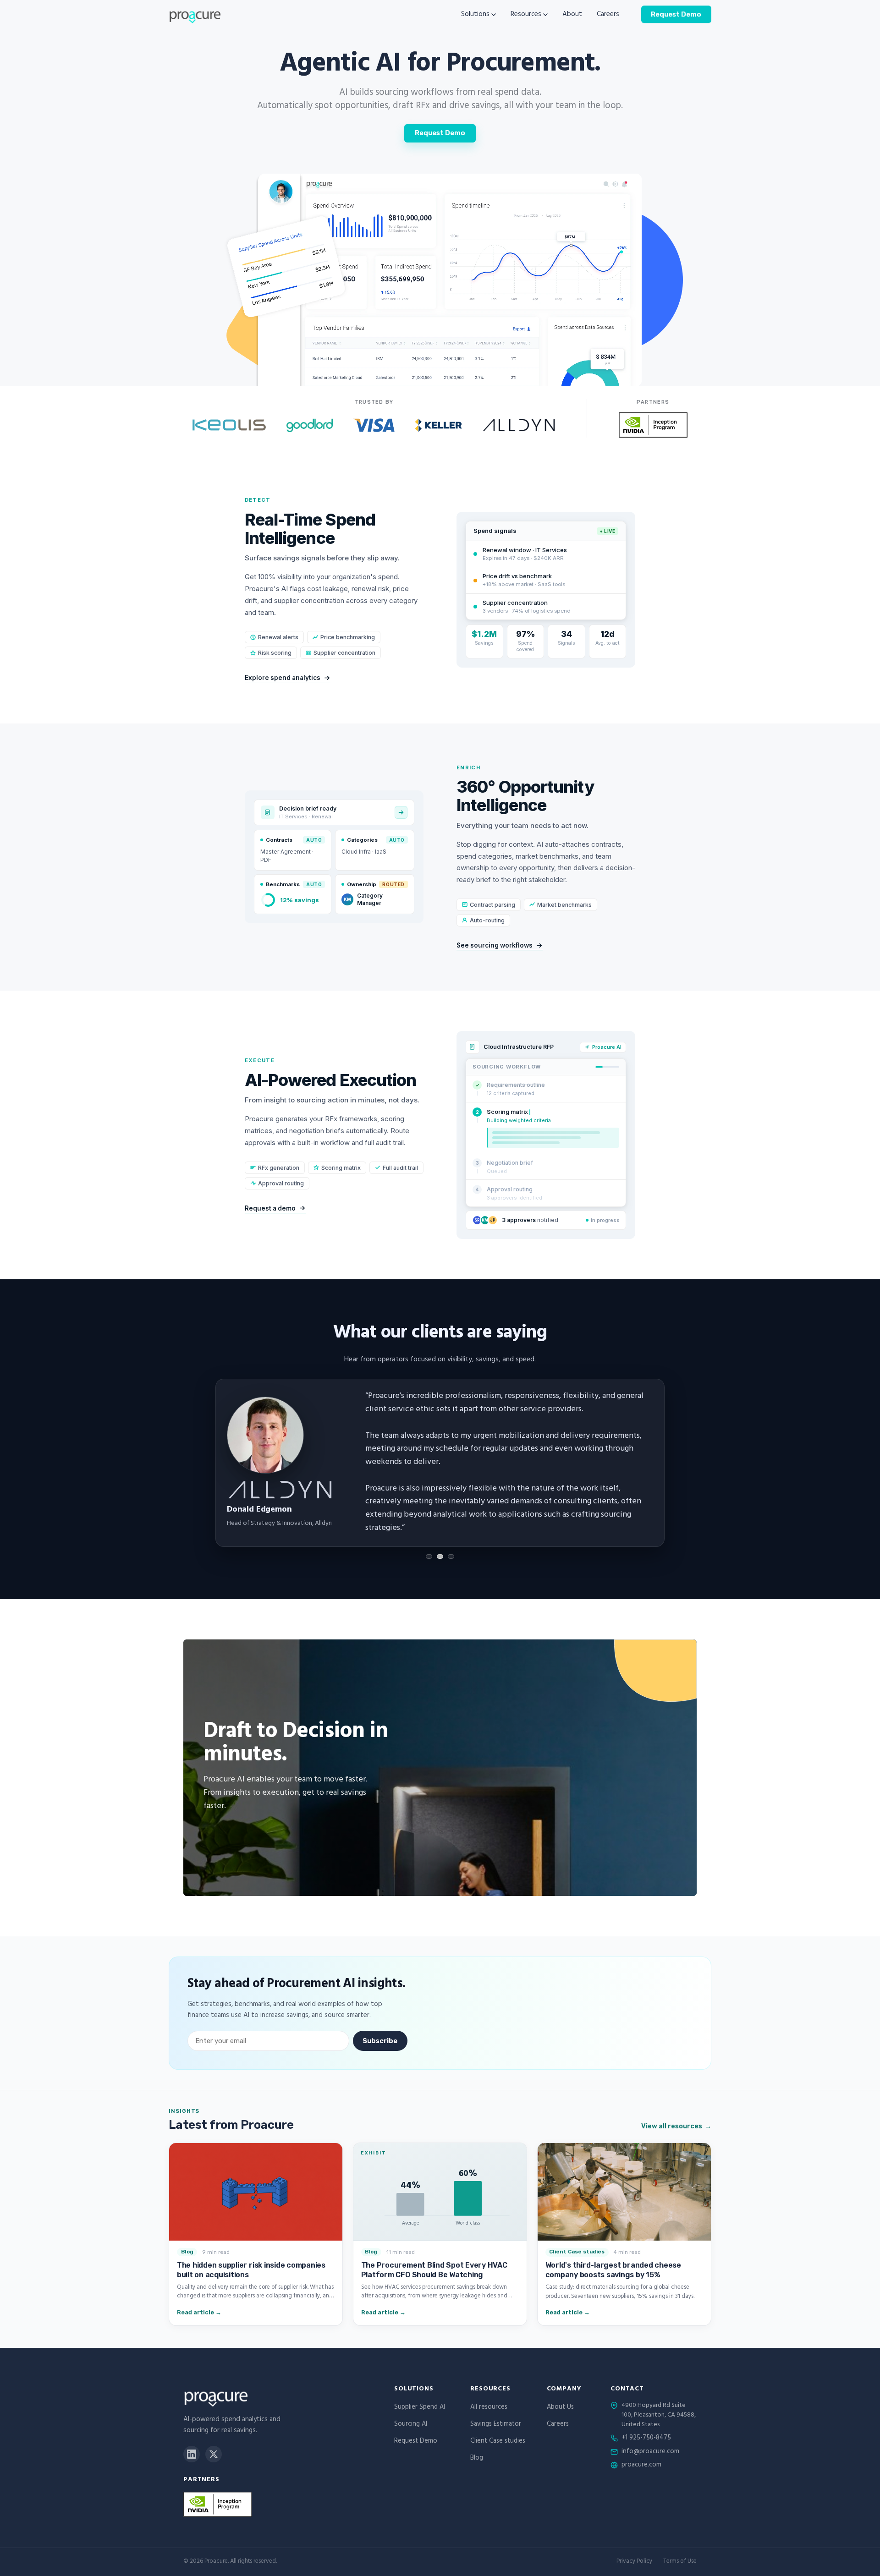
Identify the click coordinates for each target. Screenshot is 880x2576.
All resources (489, 2408)
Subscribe (380, 2041)
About (572, 15)
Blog (477, 2458)
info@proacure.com (650, 2452)
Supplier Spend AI (420, 2408)
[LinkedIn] (192, 2454)
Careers (608, 15)
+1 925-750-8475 (646, 2439)
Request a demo (270, 1208)
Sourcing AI (411, 2425)
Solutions (475, 15)
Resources (526, 15)
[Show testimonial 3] (451, 1557)
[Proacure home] (195, 15)
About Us (560, 2408)
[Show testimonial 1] (429, 1557)
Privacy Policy (634, 2562)
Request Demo (676, 14)
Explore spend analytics (283, 678)
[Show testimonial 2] (440, 1557)
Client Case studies (498, 2442)
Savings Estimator (496, 2425)
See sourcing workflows (495, 945)
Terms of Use (680, 2562)
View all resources (676, 2126)
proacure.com (641, 2466)
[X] (214, 2454)
